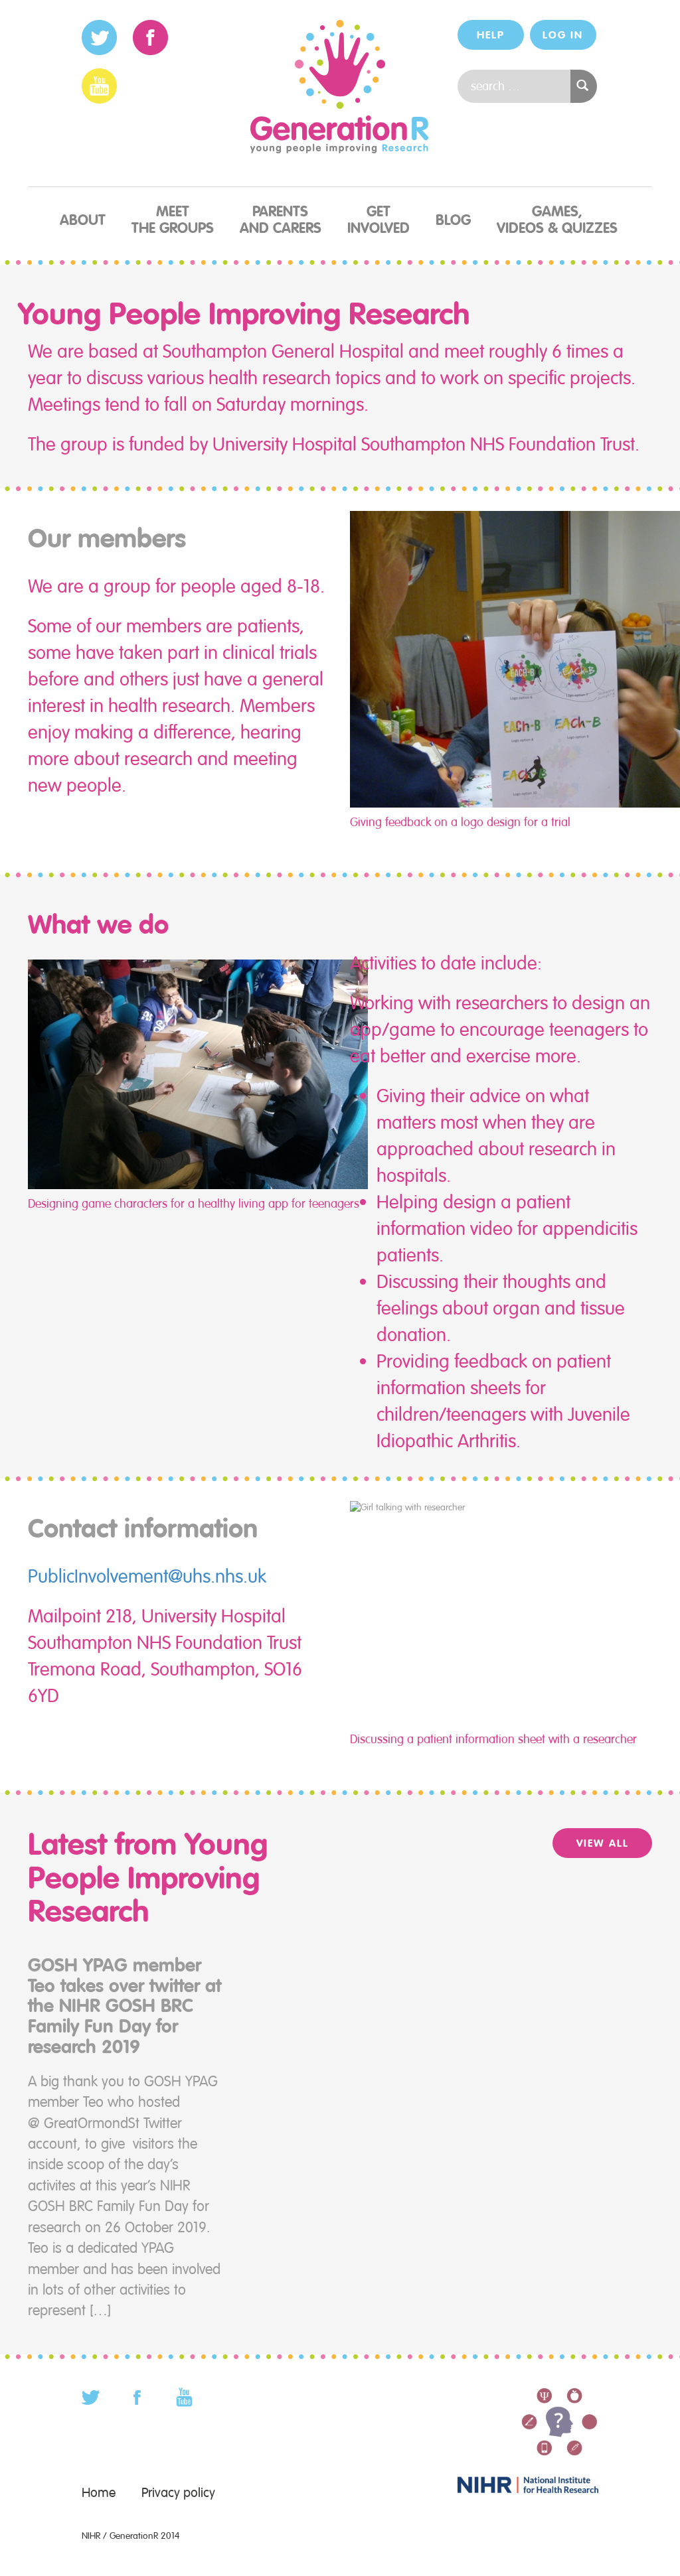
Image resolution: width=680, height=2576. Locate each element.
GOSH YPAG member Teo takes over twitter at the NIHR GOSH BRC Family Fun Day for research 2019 (125, 2006)
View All (603, 1843)
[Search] (584, 86)
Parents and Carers (281, 220)
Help (491, 35)
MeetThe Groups (173, 220)
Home (99, 2493)
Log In (563, 35)
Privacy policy (178, 2493)
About (83, 220)
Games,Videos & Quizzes (557, 220)
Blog (453, 220)
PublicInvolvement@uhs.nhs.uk (147, 1576)
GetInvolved (379, 220)
